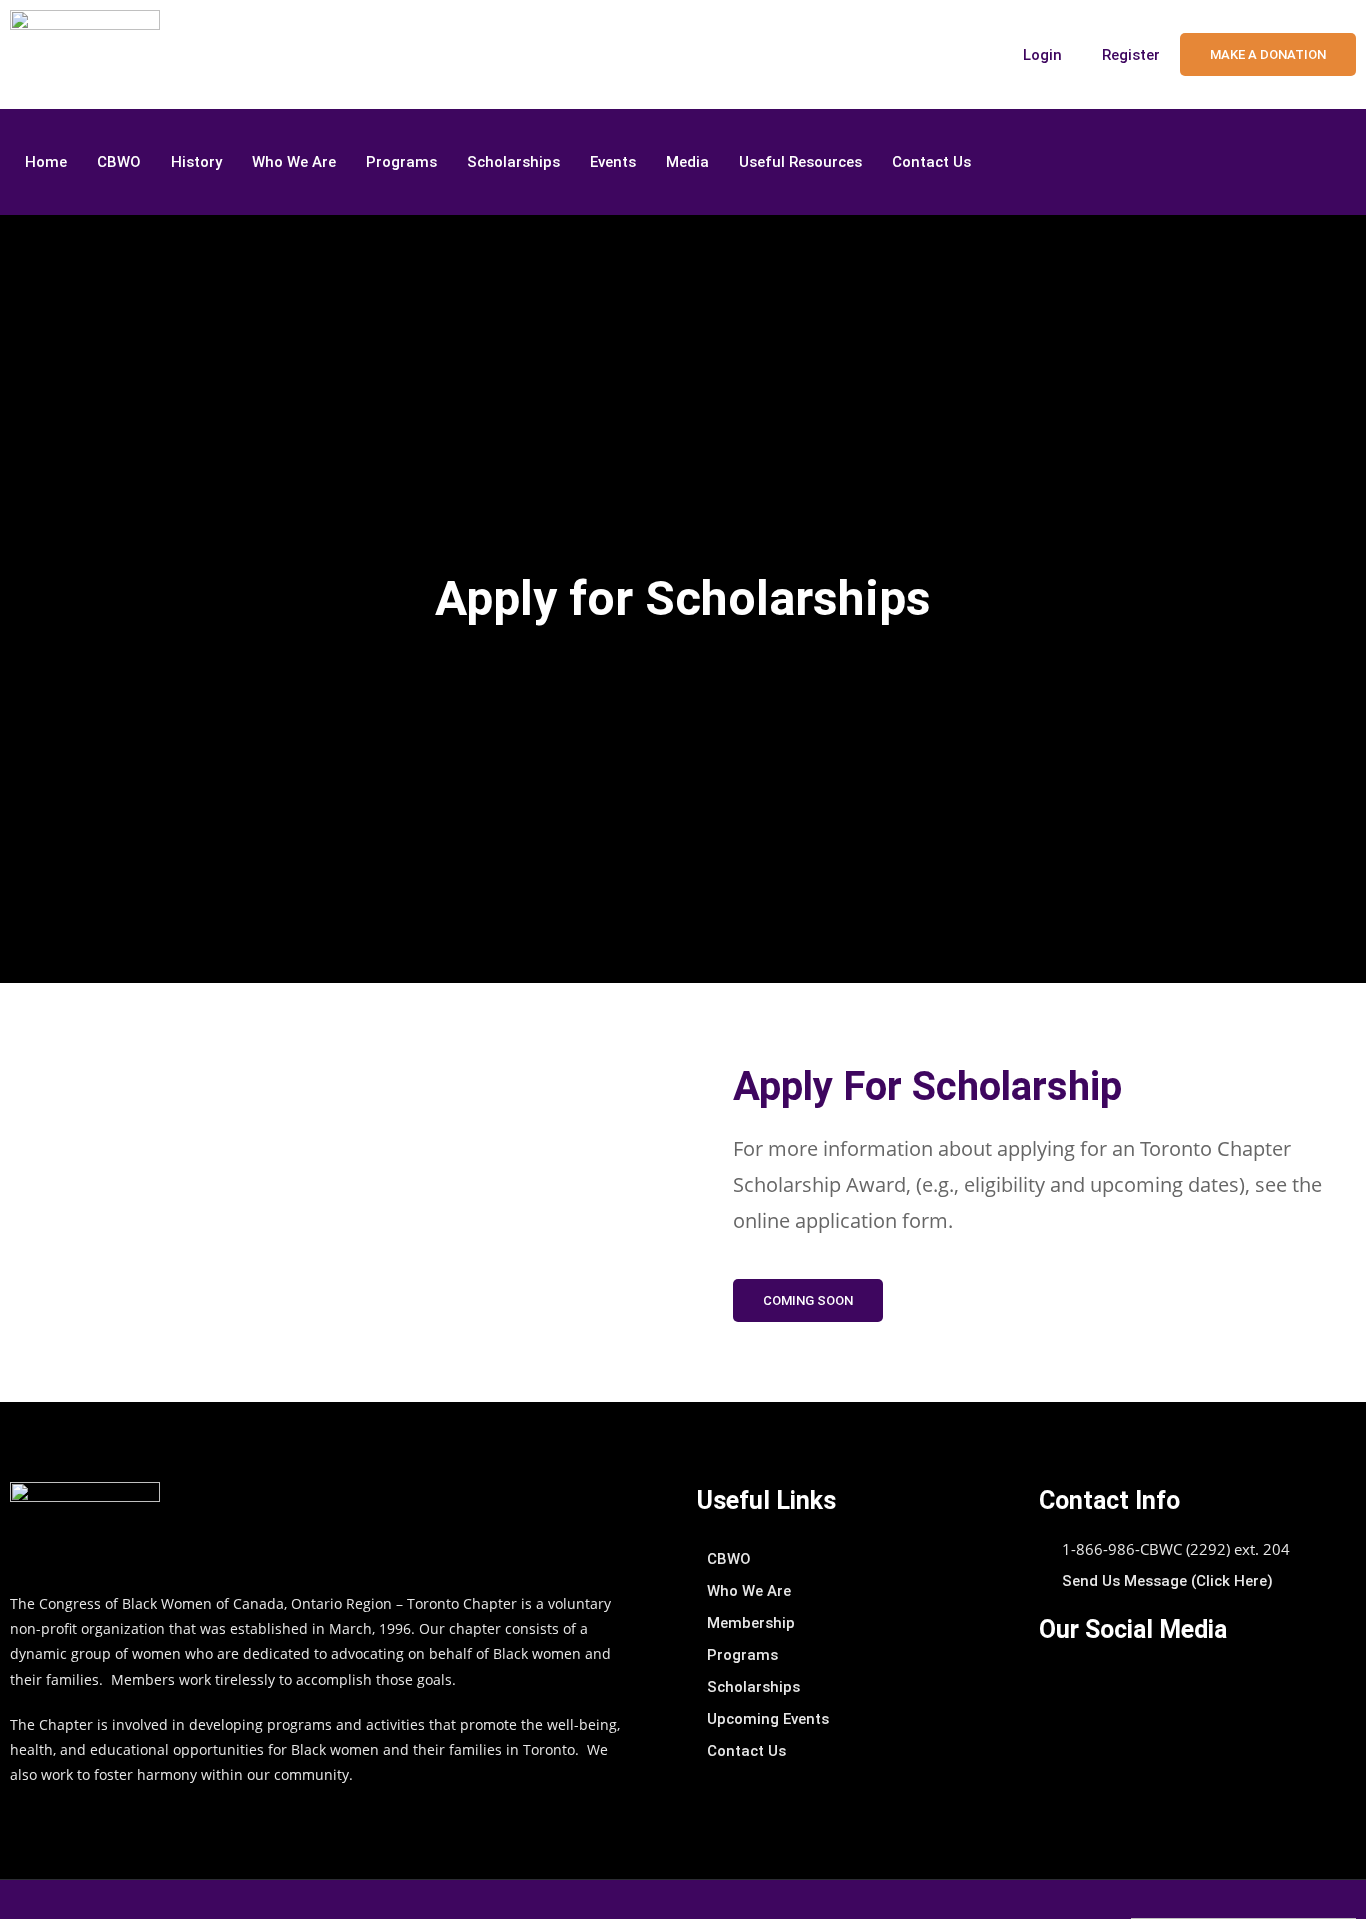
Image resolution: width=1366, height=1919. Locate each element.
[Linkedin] (1286, 162)
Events (613, 162)
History (196, 162)
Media (687, 162)
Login (1042, 55)
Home (46, 162)
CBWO (119, 162)
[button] (808, 1300)
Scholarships (513, 162)
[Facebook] (1326, 162)
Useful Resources (800, 162)
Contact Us (931, 162)
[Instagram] (1246, 162)
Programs (401, 162)
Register (1131, 55)
